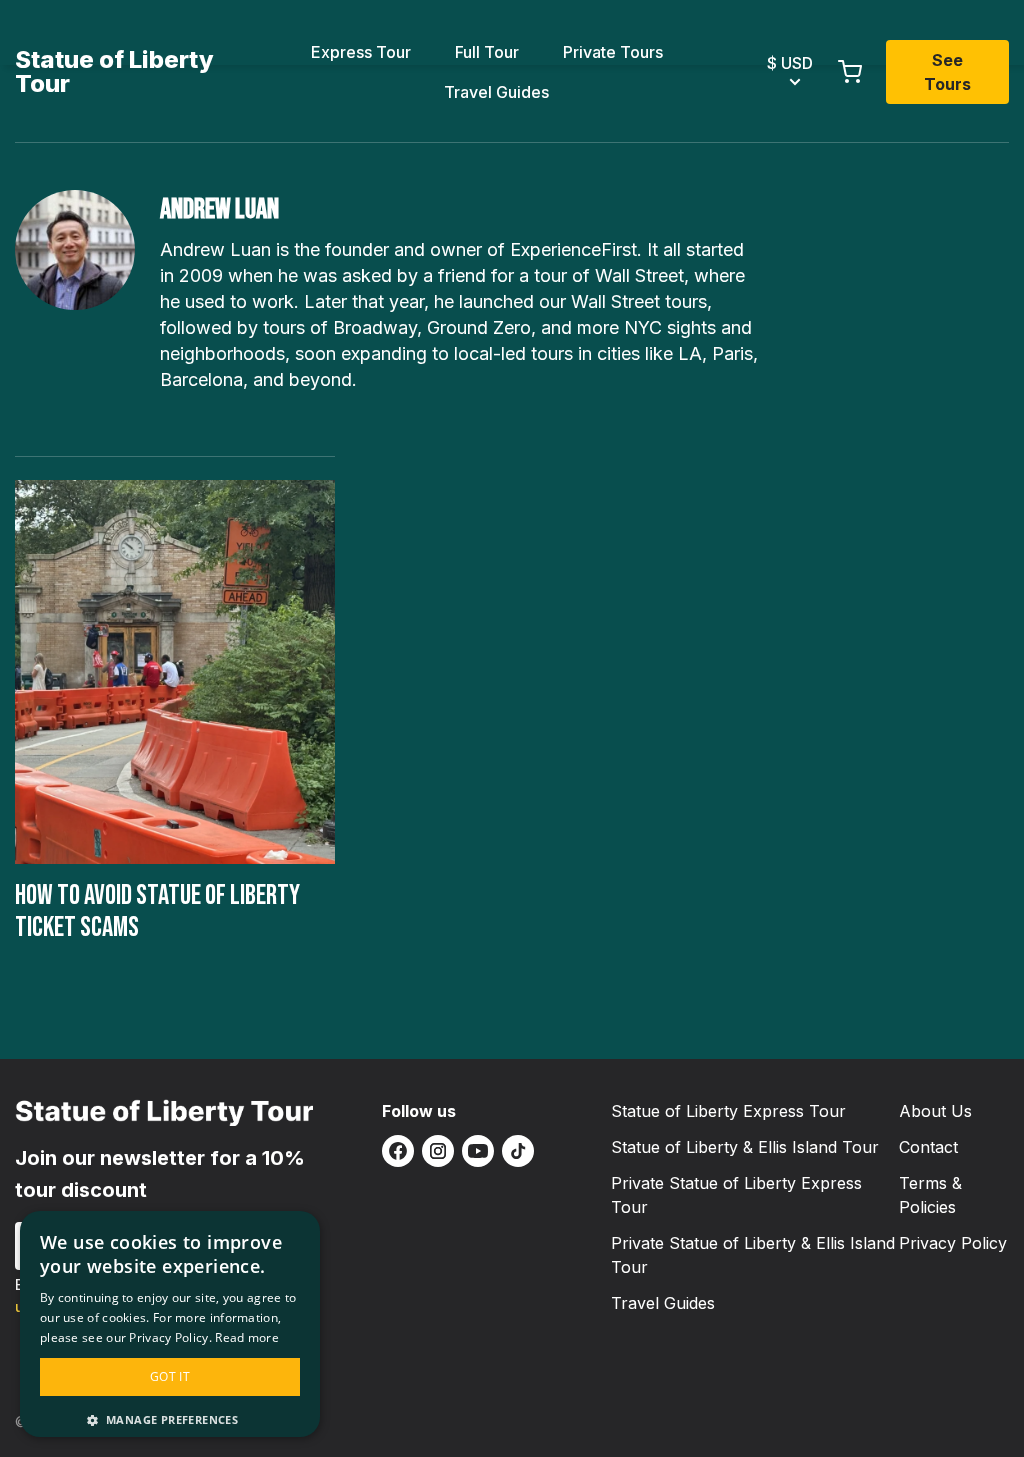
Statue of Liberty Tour (114, 72)
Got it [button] (170, 1376)
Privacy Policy (953, 1243)
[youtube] (478, 1151)
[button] (170, 1419)
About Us (935, 1111)
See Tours (947, 72)
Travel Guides (496, 92)
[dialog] (170, 1324)
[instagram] (438, 1151)
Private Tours (613, 52)
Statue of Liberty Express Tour (728, 1111)
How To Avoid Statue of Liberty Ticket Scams (157, 911)
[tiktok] (518, 1151)
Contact (928, 1147)
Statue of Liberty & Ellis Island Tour (745, 1147)
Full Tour (487, 52)
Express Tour (361, 52)
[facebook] (398, 1151)
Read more (247, 1337)
